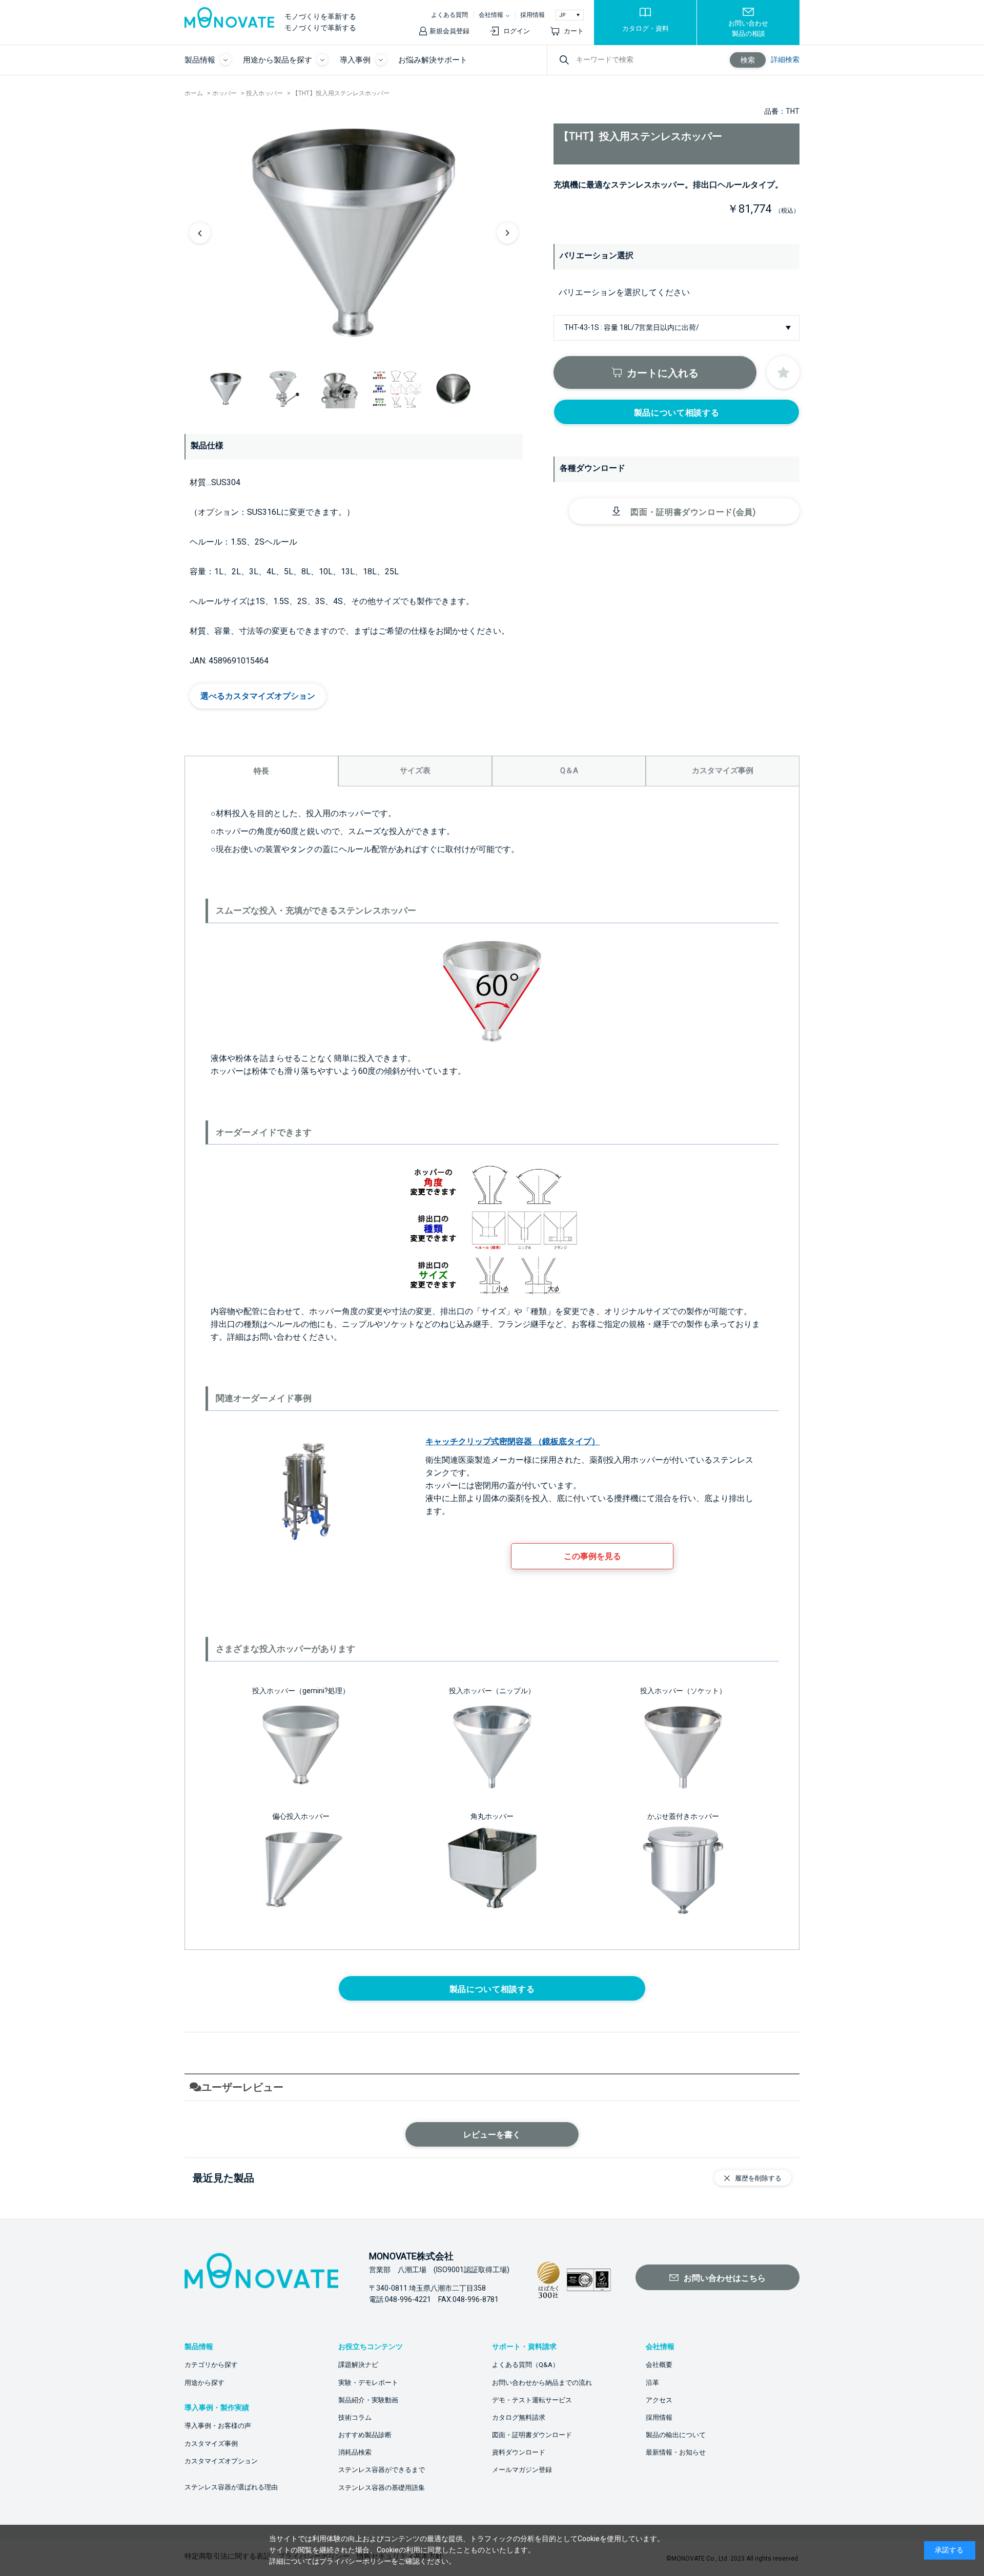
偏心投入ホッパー (301, 1816)
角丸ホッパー (492, 1816)
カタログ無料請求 (519, 2417)
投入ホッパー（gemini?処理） (301, 1691)
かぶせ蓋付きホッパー (683, 1816)
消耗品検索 (355, 2452)
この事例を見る (592, 1556)
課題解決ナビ (358, 2365)
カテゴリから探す (211, 2365)
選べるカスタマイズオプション (258, 696)
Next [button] (507, 233)
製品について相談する (676, 413)
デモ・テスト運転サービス (532, 2400)
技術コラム (355, 2417)
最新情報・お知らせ (676, 2452)
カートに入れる (663, 373)
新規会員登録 (449, 31)
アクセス (659, 2400)
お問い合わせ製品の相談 (748, 28)
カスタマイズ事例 (211, 2444)
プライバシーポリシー (355, 2561)
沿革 (652, 2383)
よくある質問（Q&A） (526, 2365)
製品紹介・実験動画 (368, 2400)
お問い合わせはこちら (725, 2278)
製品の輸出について (676, 2435)
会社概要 (659, 2365)
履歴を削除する (758, 2178)
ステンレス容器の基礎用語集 (382, 2488)
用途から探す (204, 2383)
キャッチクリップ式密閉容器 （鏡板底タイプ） (512, 1441)
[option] (354, 233)
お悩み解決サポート (433, 60)
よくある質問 (449, 15)
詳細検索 (785, 59)
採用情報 (532, 15)
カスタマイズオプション (221, 2461)
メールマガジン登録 (522, 2470)
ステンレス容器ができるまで (382, 2470)
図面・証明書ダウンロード (532, 2435)
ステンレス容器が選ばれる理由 (231, 2487)
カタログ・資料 (645, 28)
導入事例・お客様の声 (218, 2426)
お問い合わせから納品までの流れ (542, 2383)
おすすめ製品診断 (365, 2435)
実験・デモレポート (368, 2383)
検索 (748, 60)
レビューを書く (492, 2135)
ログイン (517, 31)
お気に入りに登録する (783, 372)
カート (574, 31)
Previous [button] (200, 233)
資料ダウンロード (519, 2452)
